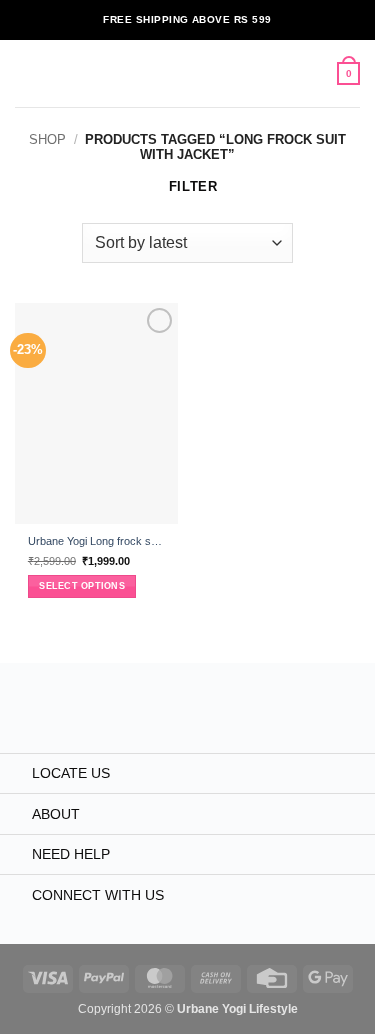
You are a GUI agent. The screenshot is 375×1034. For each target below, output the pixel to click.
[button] (24, 73)
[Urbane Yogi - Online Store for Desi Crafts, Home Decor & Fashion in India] (184, 73)
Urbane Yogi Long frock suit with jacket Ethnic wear (96, 541)
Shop (47, 139)
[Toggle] (15, 775)
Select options (82, 586)
